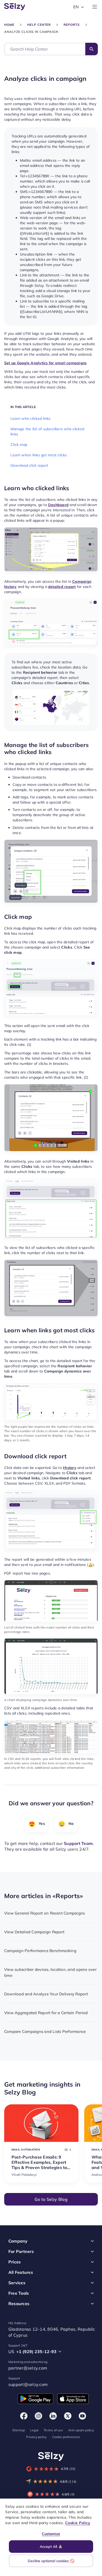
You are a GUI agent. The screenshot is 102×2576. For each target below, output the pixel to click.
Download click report (29, 465)
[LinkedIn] (53, 2416)
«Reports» (68, 1896)
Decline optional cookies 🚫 (51, 2561)
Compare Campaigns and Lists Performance (45, 2031)
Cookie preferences (66, 2437)
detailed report (62, 587)
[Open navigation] (95, 7)
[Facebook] (24, 2416)
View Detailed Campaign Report (34, 1932)
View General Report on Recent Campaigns (44, 1913)
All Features (21, 2272)
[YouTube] (82, 2416)
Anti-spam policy (81, 2430)
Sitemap (19, 2430)
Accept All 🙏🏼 (51, 2547)
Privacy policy (36, 2437)
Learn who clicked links (31, 418)
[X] (68, 2416)
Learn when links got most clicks (39, 455)
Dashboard (58, 505)
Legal (34, 2430)
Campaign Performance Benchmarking (40, 1951)
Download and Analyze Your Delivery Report (46, 1994)
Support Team (78, 1843)
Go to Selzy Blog (51, 2199)
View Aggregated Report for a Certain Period (46, 2013)
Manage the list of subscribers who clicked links (47, 432)
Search (92, 49)
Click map (19, 445)
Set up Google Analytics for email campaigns (45, 363)
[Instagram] (38, 2416)
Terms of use (53, 2430)
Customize (51, 2534)
